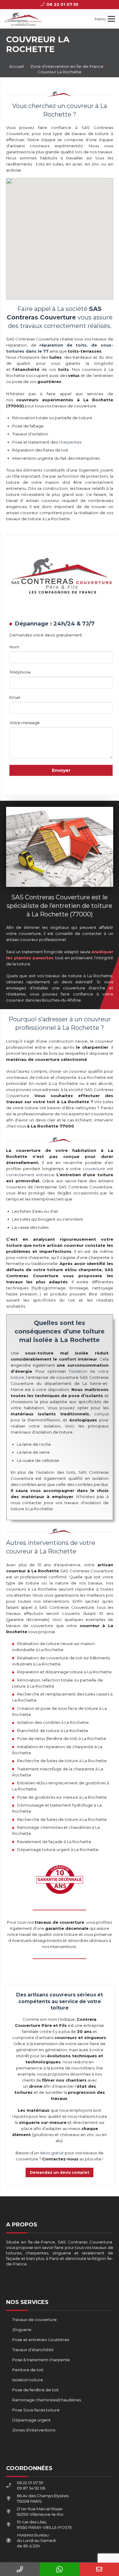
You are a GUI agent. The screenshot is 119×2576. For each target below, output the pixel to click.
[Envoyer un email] (99, 2569)
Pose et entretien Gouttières (41, 2340)
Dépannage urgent (31, 2420)
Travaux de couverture (34, 2320)
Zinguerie (22, 2330)
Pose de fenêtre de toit (35, 2390)
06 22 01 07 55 (30, 2483)
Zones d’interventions (34, 2430)
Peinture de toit (28, 2370)
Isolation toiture (28, 2380)
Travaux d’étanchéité (33, 2350)
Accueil (16, 66)
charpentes (70, 442)
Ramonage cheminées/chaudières (47, 2400)
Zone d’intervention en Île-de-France (67, 66)
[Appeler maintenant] (20, 2569)
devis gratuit (52, 2153)
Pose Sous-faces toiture (36, 2410)
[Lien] (23, 19)
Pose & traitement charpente (41, 2360)
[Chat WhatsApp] (60, 2569)
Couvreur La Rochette (60, 72)
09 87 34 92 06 (31, 2488)
